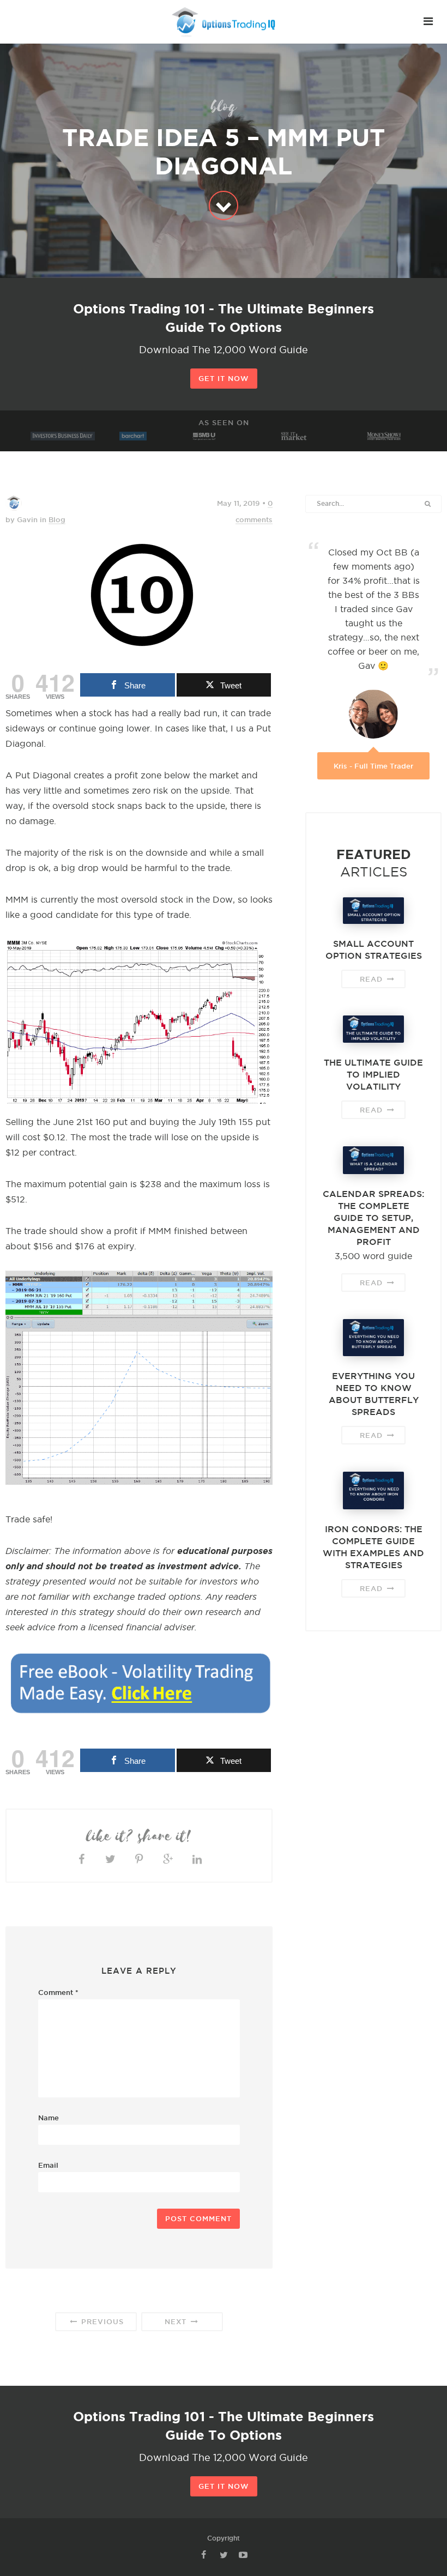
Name (49, 2118)
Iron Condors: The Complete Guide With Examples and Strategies (373, 1547)
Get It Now (224, 378)
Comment (58, 1992)
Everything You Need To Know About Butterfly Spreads (374, 1394)
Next (177, 2321)
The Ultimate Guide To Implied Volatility (373, 1074)
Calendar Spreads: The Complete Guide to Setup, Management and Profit (373, 1218)
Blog (57, 519)
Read (373, 979)
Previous (101, 2321)
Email (48, 2165)
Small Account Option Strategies (374, 950)
